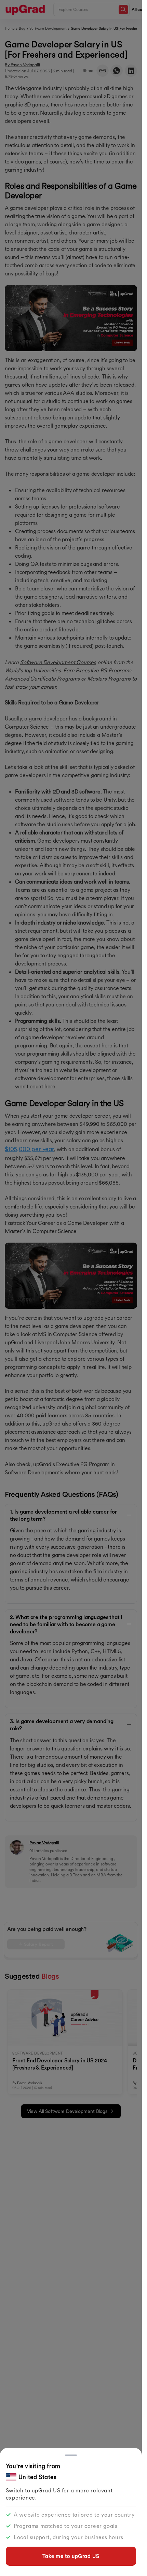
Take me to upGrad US (71, 2556)
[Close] (71, 2455)
